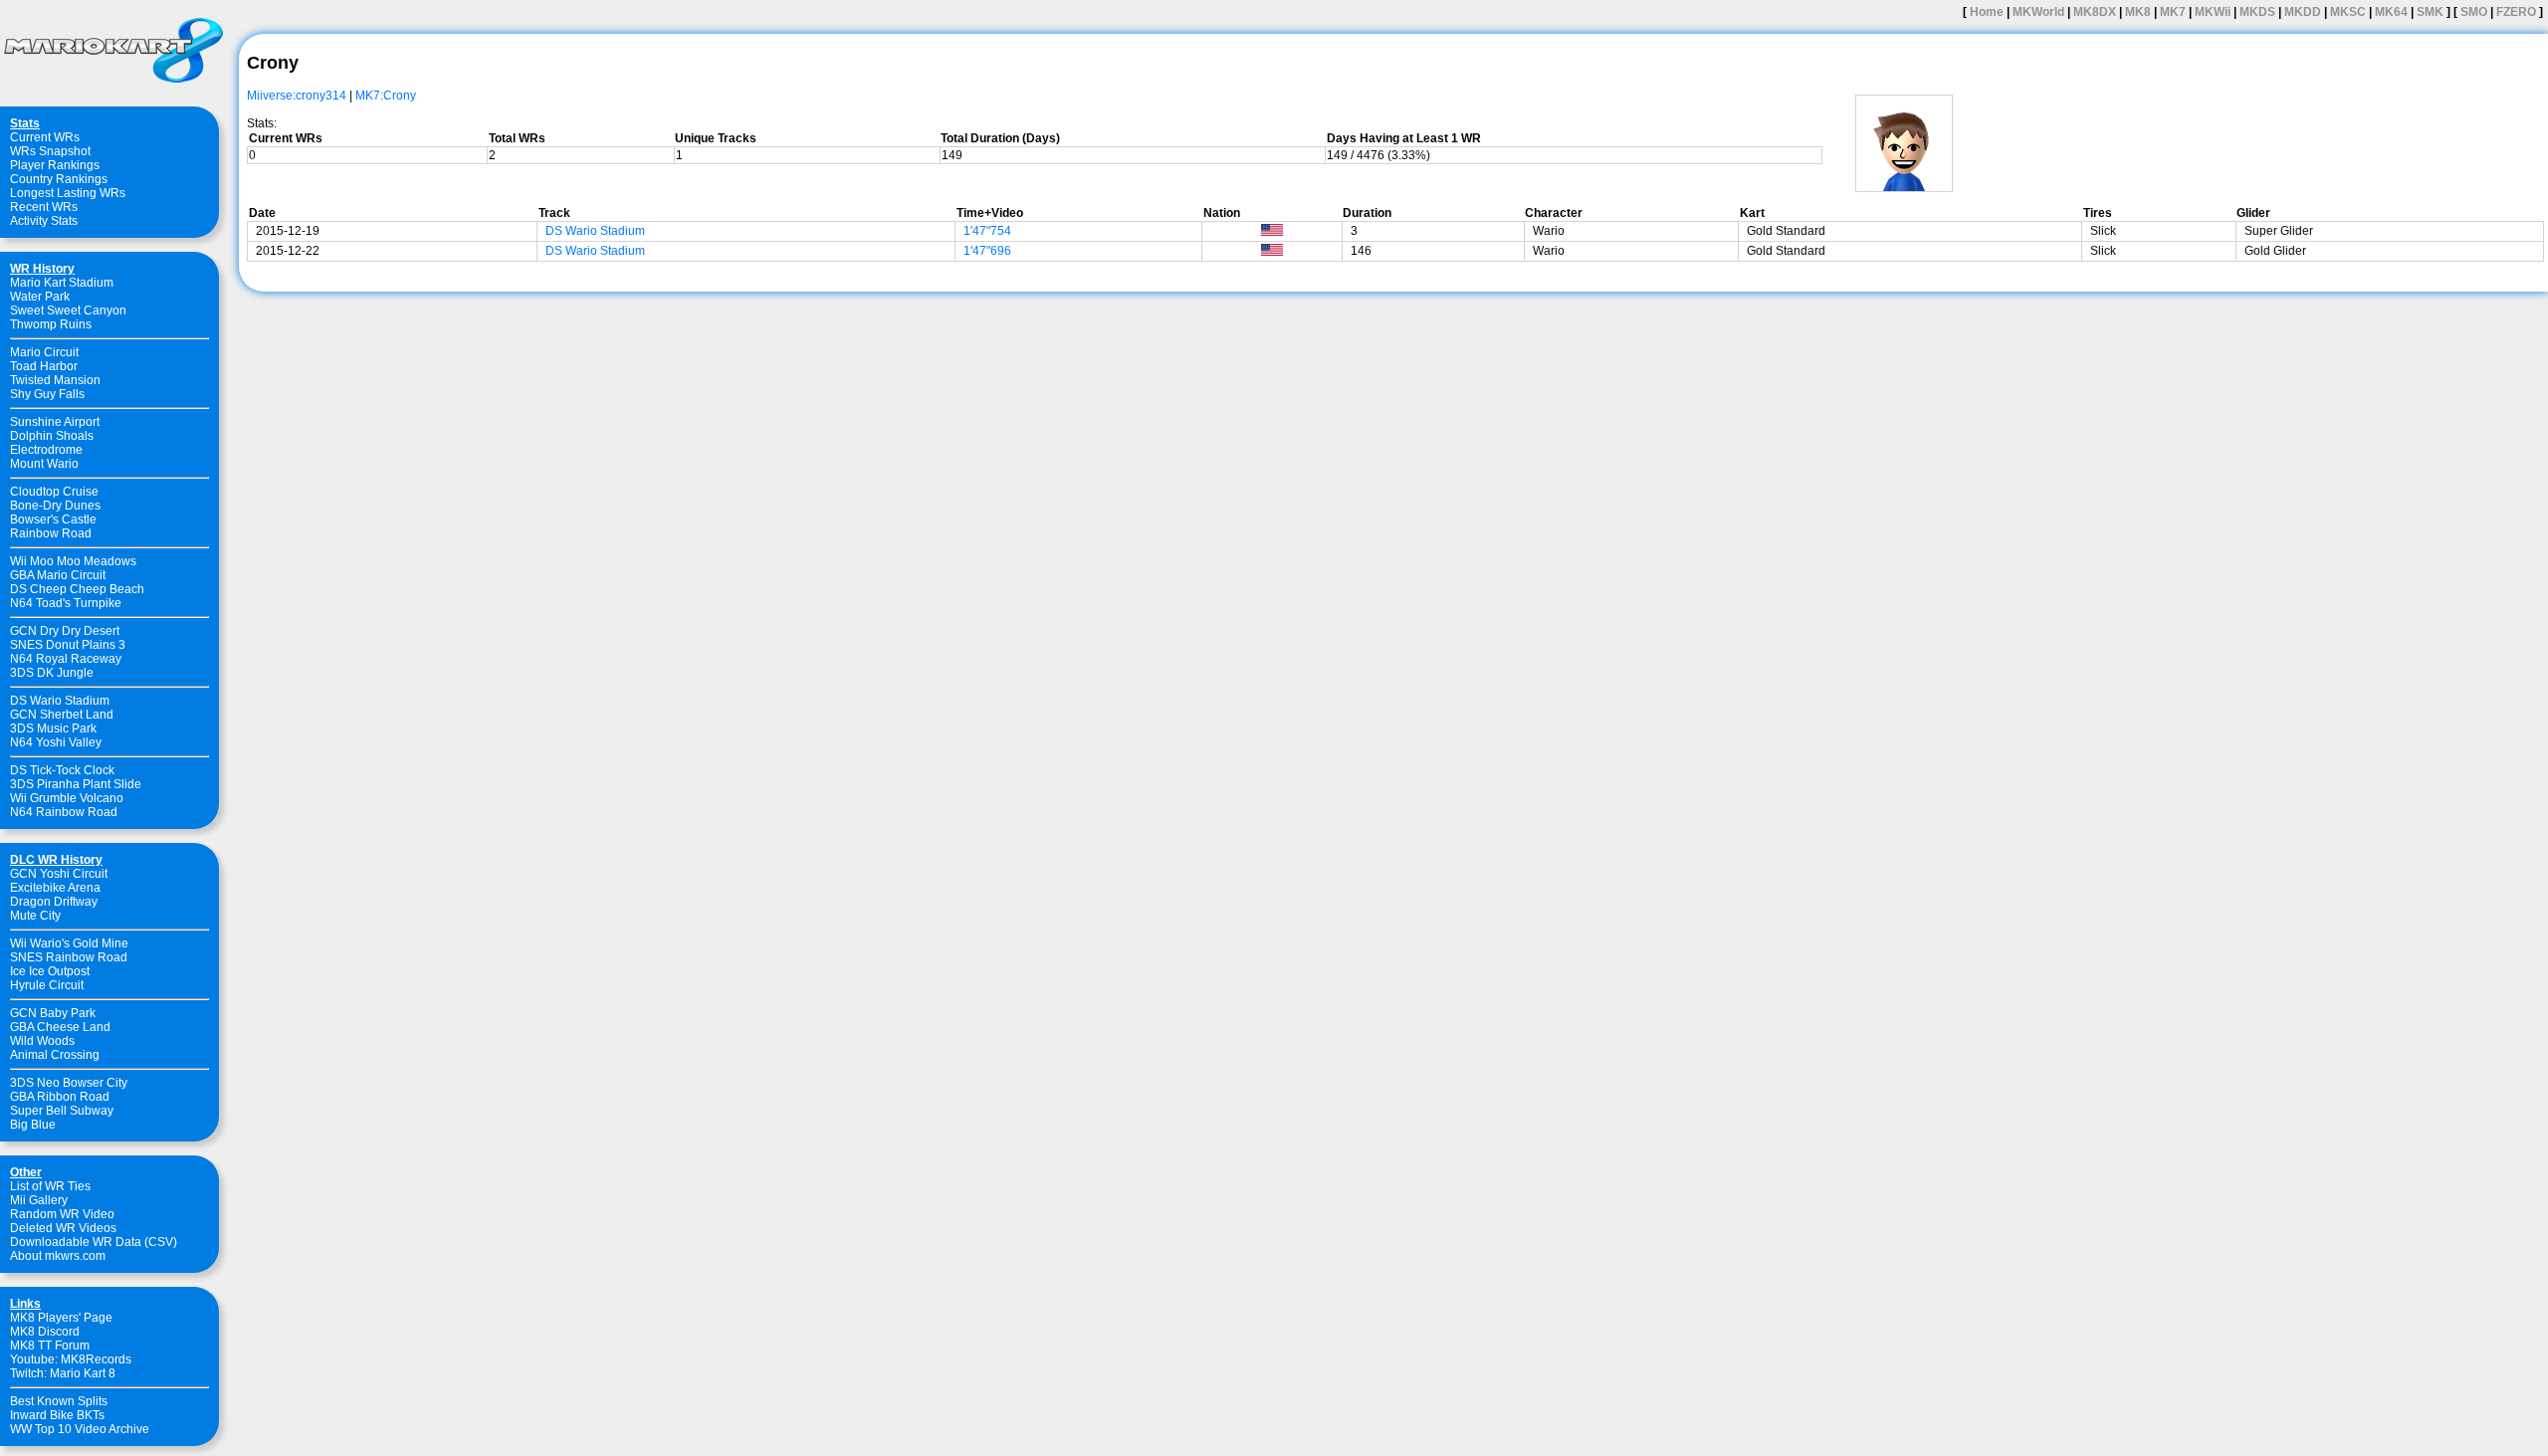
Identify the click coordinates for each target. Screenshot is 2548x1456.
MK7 (2173, 12)
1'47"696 (987, 251)
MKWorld (2038, 12)
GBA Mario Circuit (58, 575)
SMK (2430, 12)
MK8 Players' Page (61, 1318)
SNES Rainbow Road (69, 957)
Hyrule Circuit (47, 985)
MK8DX (2095, 12)
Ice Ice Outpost (50, 971)
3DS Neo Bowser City (69, 1083)
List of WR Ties (50, 1186)
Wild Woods (42, 1041)
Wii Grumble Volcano (67, 798)
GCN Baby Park (53, 1013)
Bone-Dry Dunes (55, 506)
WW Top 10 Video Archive (80, 1429)
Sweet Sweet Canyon (68, 311)
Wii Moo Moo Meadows (73, 561)
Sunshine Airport (55, 422)
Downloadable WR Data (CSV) (94, 1242)
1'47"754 (987, 231)
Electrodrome (46, 450)
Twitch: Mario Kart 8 (63, 1373)
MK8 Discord (45, 1332)
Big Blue (33, 1125)
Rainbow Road (51, 533)
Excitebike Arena (55, 888)
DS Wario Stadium (60, 701)
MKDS (2257, 12)
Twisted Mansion (55, 380)
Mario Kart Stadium (62, 283)
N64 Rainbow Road (64, 812)
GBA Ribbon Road (60, 1097)
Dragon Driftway (54, 902)
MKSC (2348, 12)
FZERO (2516, 12)
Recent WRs (44, 207)
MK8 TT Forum (50, 1346)
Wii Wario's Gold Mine (69, 943)
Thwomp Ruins (51, 324)
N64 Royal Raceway (66, 659)
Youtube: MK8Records (71, 1359)
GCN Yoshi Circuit (59, 874)
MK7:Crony (386, 96)
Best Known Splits (59, 1401)
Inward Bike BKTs (57, 1415)
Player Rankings (55, 165)
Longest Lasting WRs (68, 193)
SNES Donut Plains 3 (68, 645)
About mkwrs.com (58, 1256)
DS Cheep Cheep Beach (77, 589)
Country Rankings (59, 179)
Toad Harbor (44, 366)
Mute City (35, 916)
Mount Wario (44, 464)
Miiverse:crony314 (297, 96)
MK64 (2391, 12)
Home (1987, 12)
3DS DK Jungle (52, 673)
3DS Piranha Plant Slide (76, 784)
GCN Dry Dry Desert (65, 631)
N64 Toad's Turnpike (66, 603)
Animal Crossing (55, 1055)
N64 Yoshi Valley (56, 742)
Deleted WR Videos (63, 1228)
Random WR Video (62, 1214)
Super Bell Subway (62, 1111)
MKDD (2303, 12)
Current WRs (45, 137)
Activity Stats (44, 221)
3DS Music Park (53, 728)
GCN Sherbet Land (62, 715)
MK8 (2138, 12)
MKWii (2213, 12)
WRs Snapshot (50, 151)
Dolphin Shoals (52, 436)
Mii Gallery (39, 1200)
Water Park (40, 297)
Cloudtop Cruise (54, 492)
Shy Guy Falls (47, 394)
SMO (2474, 12)
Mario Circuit (44, 352)
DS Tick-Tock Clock (62, 770)
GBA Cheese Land (60, 1027)
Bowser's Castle (53, 520)
